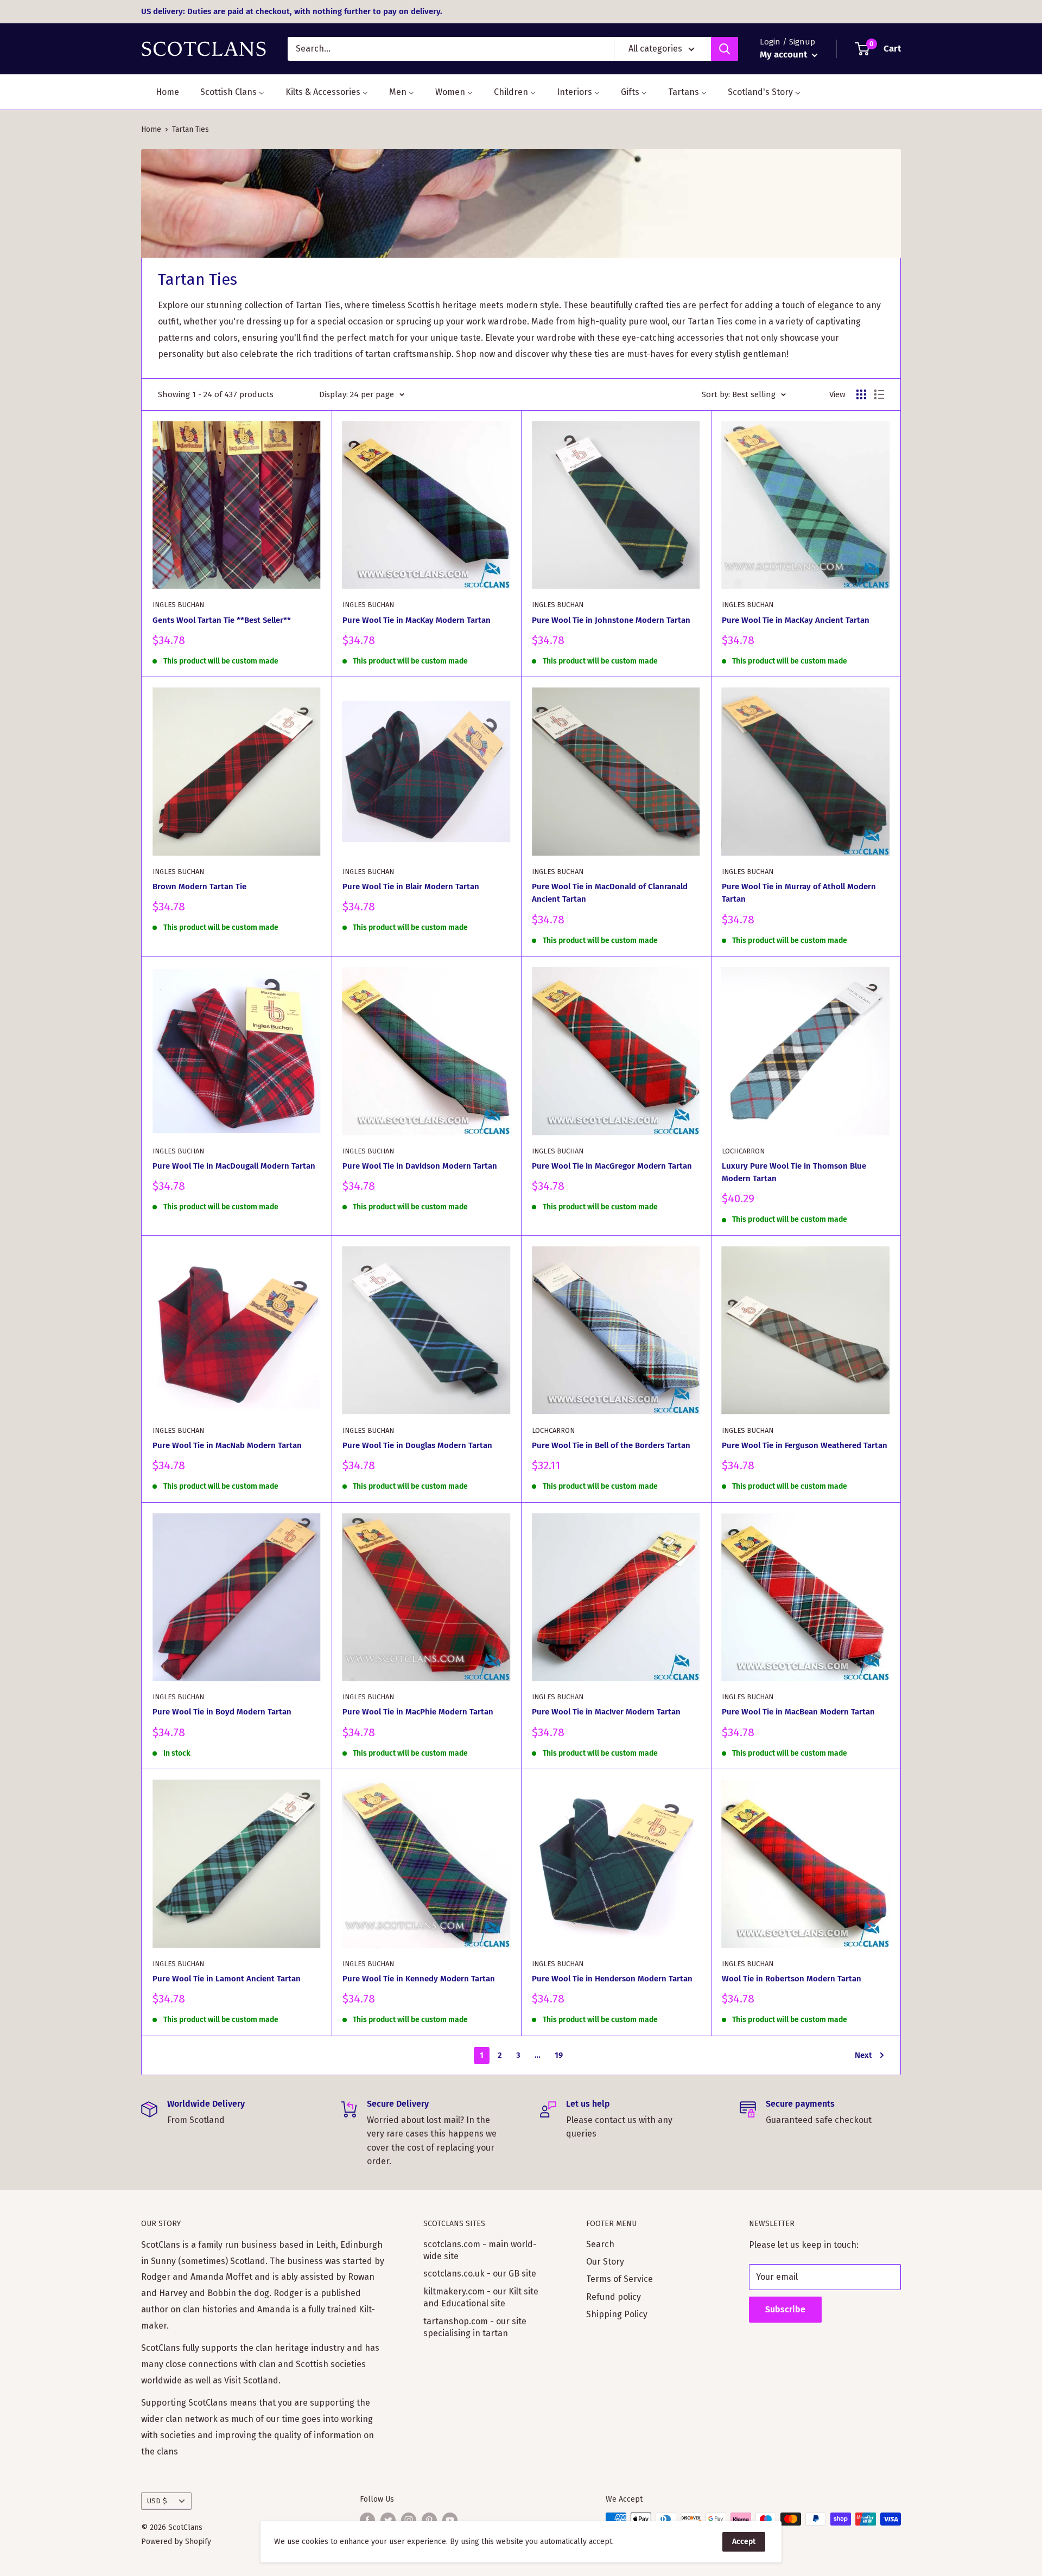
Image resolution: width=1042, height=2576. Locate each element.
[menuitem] (161, 92)
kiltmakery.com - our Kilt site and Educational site (481, 2297)
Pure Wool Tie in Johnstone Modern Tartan (611, 620)
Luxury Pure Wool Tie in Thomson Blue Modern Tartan (794, 1172)
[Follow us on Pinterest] (429, 2520)
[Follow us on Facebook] (367, 2520)
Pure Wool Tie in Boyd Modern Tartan (222, 1712)
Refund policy (614, 2297)
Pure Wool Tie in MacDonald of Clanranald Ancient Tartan (610, 893)
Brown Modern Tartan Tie (199, 887)
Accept (744, 2542)
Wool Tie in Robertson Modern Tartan (792, 1979)
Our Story (605, 2262)
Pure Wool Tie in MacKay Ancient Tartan (796, 620)
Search (600, 2244)
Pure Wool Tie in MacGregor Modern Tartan (612, 1166)
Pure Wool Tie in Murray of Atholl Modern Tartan (799, 893)
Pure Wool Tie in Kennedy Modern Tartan (419, 1979)
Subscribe (785, 2309)
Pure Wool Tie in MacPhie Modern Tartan (418, 1712)
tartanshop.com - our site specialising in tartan (475, 2327)
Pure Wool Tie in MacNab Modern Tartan (227, 1445)
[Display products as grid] (861, 394)
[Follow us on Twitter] (388, 2520)
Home (151, 129)
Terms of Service (620, 2279)
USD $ (157, 2501)
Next (863, 2055)
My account (784, 55)
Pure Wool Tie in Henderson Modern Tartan (612, 1979)
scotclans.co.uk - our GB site (480, 2274)
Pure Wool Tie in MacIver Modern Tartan (606, 1712)
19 (559, 2055)
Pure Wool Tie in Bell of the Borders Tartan (611, 1445)
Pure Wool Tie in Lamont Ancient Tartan (227, 1979)
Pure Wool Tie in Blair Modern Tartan (411, 887)
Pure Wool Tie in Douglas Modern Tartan (417, 1445)
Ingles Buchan (178, 605)
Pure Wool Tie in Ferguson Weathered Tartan (805, 1445)
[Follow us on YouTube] (450, 2520)
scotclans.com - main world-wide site (480, 2250)
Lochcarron (743, 1151)
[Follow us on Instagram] (409, 2520)
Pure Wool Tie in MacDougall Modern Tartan (234, 1166)
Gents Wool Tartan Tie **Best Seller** (222, 620)
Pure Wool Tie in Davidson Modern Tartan (420, 1166)
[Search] (725, 49)
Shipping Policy (617, 2314)
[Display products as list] (879, 394)
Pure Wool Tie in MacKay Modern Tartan (417, 620)
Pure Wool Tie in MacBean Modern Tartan (798, 1712)
